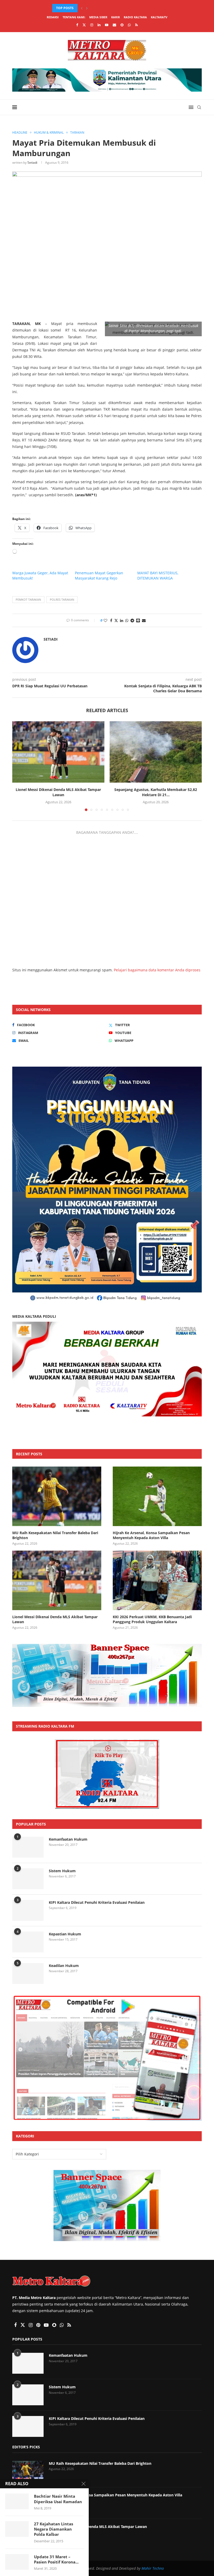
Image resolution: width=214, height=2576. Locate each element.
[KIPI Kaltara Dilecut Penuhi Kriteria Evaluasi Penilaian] (28, 1910)
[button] (82, 8)
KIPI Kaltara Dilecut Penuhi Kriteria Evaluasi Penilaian (97, 1902)
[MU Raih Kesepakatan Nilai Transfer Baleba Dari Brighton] (57, 1496)
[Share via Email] (144, 620)
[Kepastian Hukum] (28, 1942)
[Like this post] (105, 620)
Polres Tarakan (62, 599)
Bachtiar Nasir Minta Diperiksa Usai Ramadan (58, 2499)
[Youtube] (107, 25)
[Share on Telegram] (132, 620)
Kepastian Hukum (65, 1934)
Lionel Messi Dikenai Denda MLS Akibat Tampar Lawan (58, 792)
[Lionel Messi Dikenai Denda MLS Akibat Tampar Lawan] (58, 752)
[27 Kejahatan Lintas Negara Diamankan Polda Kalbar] (17, 2529)
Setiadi (32, 163)
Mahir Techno (153, 2568)
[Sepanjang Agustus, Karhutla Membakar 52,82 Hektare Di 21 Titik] (156, 752)
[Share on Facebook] (111, 620)
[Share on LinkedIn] (122, 620)
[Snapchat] (122, 25)
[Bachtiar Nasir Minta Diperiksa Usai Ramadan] (17, 2501)
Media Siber (98, 17)
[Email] (114, 25)
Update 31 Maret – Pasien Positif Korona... (56, 2559)
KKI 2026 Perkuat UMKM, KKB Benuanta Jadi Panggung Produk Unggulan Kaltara (152, 1619)
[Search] (199, 107)
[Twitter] (84, 25)
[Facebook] (77, 25)
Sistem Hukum (62, 1871)
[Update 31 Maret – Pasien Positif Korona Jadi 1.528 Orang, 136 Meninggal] (17, 2562)
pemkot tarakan (28, 599)
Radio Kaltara (135, 17)
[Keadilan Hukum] (28, 1974)
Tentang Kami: (74, 17)
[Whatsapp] (129, 25)
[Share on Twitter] (116, 620)
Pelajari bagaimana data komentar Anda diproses (157, 970)
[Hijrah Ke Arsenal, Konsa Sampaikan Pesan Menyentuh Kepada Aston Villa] (157, 1496)
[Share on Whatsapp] (127, 620)
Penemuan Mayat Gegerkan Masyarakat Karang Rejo (99, 575)
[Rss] (136, 25)
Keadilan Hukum (64, 1966)
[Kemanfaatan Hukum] (28, 1847)
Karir (115, 17)
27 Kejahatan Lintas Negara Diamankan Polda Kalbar (53, 2529)
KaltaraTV (159, 17)
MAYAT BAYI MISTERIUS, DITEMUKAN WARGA (158, 575)
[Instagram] (92, 25)
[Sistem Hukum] (28, 1879)
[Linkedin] (99, 25)
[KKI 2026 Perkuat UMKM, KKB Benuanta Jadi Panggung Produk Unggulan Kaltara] (157, 1580)
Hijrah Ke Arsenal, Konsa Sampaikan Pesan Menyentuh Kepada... (108, 8)
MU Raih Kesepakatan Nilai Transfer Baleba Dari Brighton (55, 1535)
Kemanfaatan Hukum (68, 1839)
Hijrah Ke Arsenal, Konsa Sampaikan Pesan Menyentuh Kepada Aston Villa (151, 1535)
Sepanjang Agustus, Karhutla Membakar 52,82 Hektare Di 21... (156, 792)
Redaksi (53, 17)
